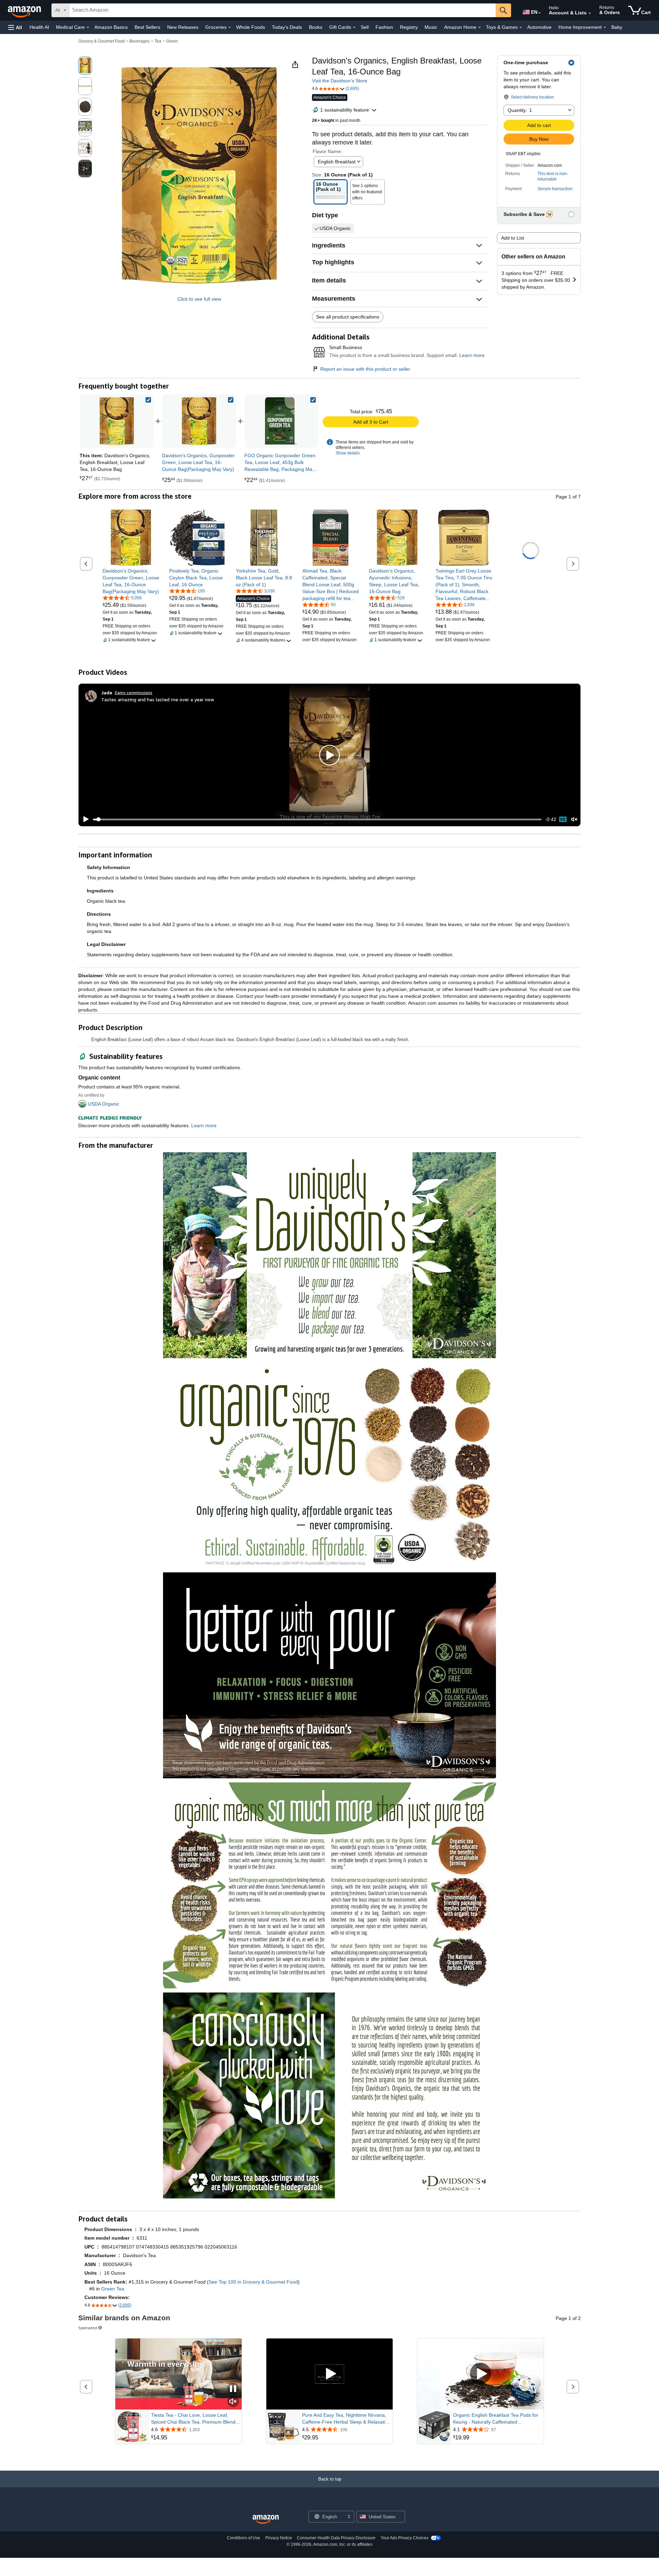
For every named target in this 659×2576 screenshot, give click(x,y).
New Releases (183, 27)
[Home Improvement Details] (605, 27)
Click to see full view (199, 299)
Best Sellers (147, 27)
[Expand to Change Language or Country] (540, 13)
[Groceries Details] (230, 27)
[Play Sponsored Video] (329, 2374)
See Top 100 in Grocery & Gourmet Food (253, 2282)
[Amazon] (25, 10)
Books (316, 27)
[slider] (317, 819)
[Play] (84, 819)
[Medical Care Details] (88, 27)
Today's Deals (287, 27)
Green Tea (113, 2289)
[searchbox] (282, 10)
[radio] (85, 66)
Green (172, 41)
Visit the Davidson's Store (340, 81)
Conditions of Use (244, 2538)
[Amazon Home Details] (479, 27)
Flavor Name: (327, 151)
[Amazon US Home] (266, 2520)
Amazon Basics (111, 27)
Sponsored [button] (88, 2328)
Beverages (140, 41)
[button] (15, 27)
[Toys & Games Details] (521, 27)
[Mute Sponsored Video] (233, 2402)
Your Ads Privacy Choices (404, 2538)
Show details (348, 453)
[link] (199, 421)
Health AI (39, 27)
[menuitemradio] (563, 819)
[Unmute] (574, 819)
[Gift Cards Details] (354, 27)
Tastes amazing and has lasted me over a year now (158, 699)
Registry (409, 27)
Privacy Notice (279, 2538)
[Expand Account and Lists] (590, 13)
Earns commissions (134, 692)
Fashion (384, 27)
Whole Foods (251, 27)
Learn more (472, 355)
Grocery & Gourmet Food (101, 41)
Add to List (513, 238)
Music (431, 27)
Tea (158, 41)
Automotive (539, 27)
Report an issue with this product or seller (365, 369)
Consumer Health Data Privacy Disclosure (336, 2538)
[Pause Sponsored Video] (233, 2389)
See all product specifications (348, 317)
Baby (617, 27)
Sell (365, 27)
